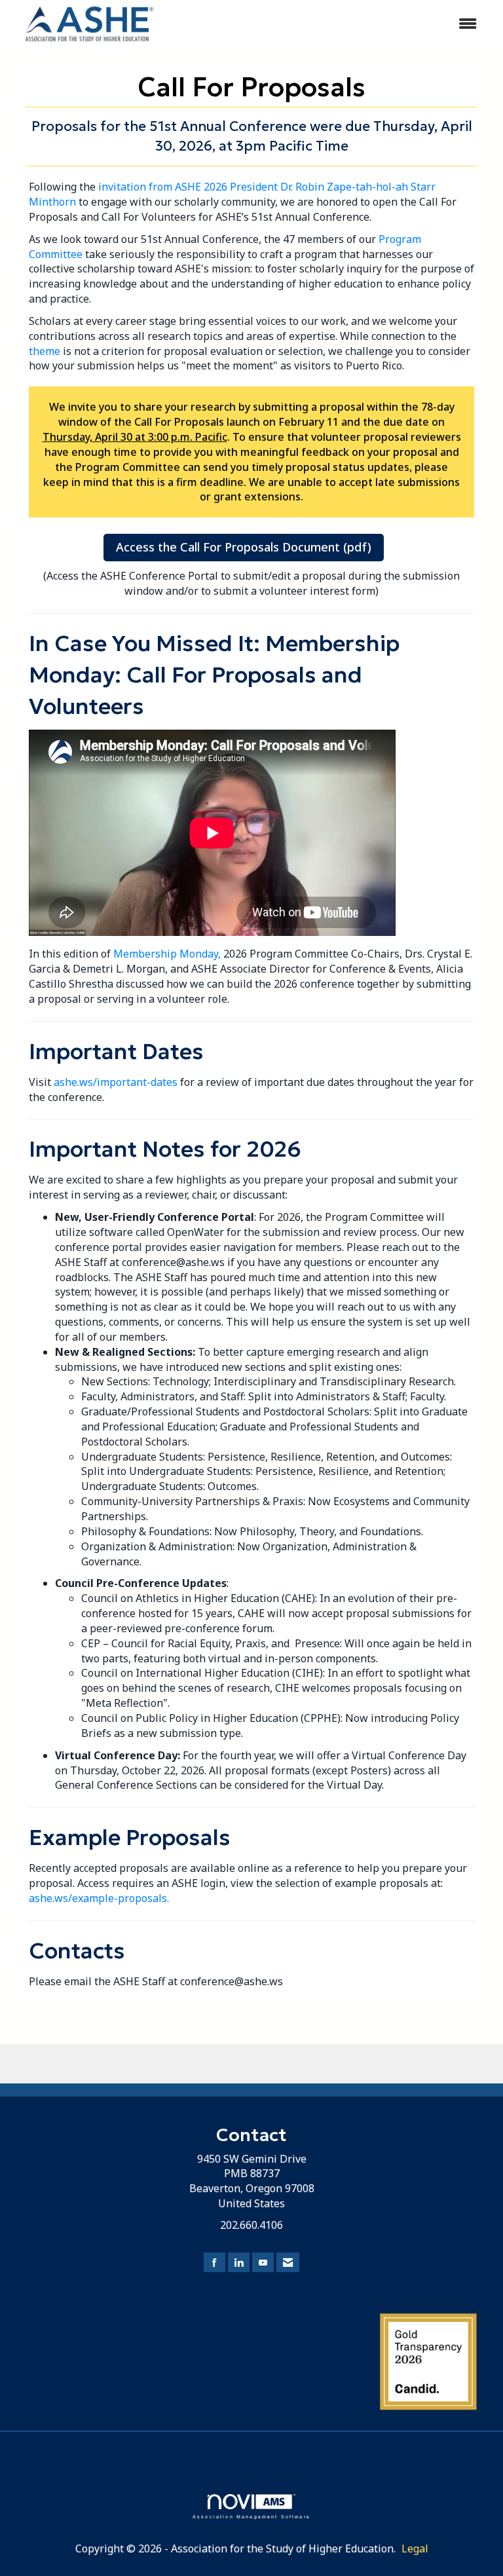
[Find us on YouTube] (263, 2263)
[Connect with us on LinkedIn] (239, 2263)
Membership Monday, (167, 954)
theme (45, 351)
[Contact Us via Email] (288, 2263)
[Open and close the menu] (329, 24)
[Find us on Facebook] (214, 2263)
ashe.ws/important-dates (116, 1082)
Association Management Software (251, 2516)
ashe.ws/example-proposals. (99, 1898)
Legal (415, 2548)
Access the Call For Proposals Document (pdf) (244, 547)
